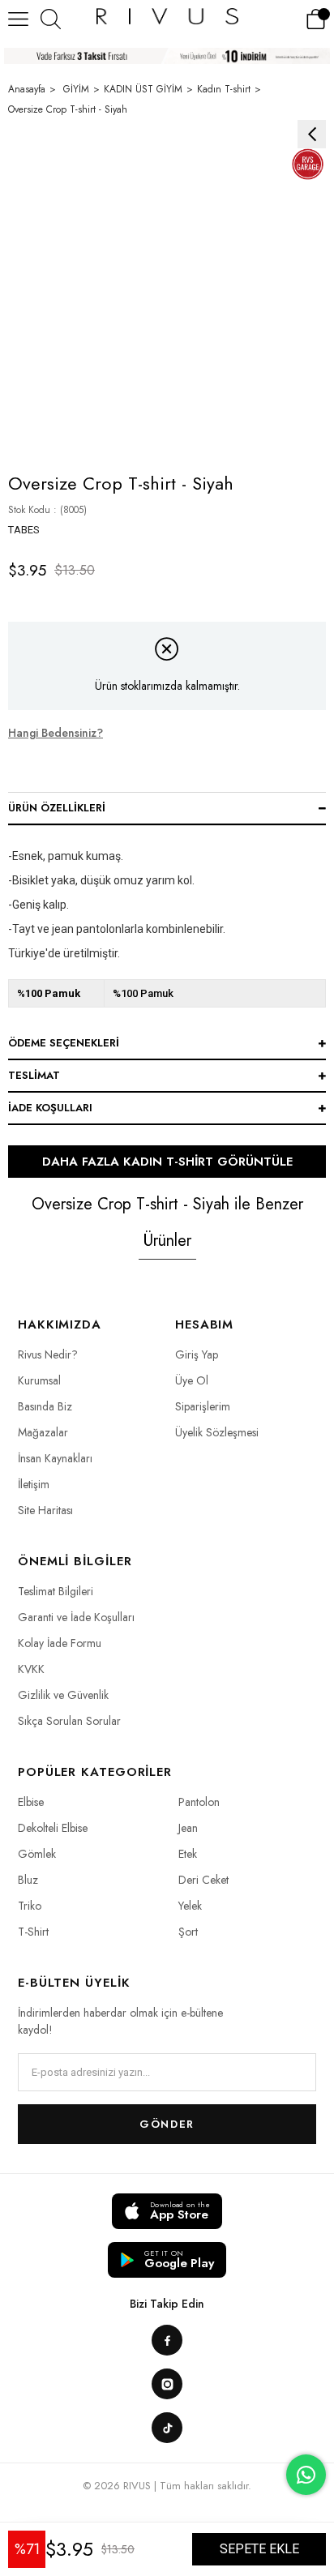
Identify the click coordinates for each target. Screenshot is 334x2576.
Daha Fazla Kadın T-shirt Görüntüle (167, 1162)
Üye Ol (192, 1380)
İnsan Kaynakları (55, 1458)
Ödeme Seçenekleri (64, 1043)
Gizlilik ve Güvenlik (63, 1695)
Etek (188, 1854)
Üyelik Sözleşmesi (217, 1432)
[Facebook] (167, 2340)
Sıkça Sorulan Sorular (69, 1721)
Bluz (28, 1880)
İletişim (34, 1484)
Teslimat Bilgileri (56, 1591)
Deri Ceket (203, 1880)
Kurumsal (39, 1380)
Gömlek (37, 1854)
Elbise (31, 1802)
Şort (188, 1932)
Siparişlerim (203, 1406)
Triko (30, 1906)
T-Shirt (33, 1932)
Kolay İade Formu (60, 1643)
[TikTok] (167, 2428)
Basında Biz (45, 1406)
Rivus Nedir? (48, 1354)
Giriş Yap (197, 1354)
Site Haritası (45, 1510)
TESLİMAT (34, 1075)
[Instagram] (167, 2384)
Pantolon (199, 1802)
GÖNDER (167, 2124)
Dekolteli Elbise (53, 1828)
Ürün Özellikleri (57, 808)
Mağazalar (43, 1432)
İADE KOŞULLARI (50, 1108)
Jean (188, 1828)
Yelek (190, 1906)
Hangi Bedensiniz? (56, 733)
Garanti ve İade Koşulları (76, 1617)
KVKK (31, 1669)
